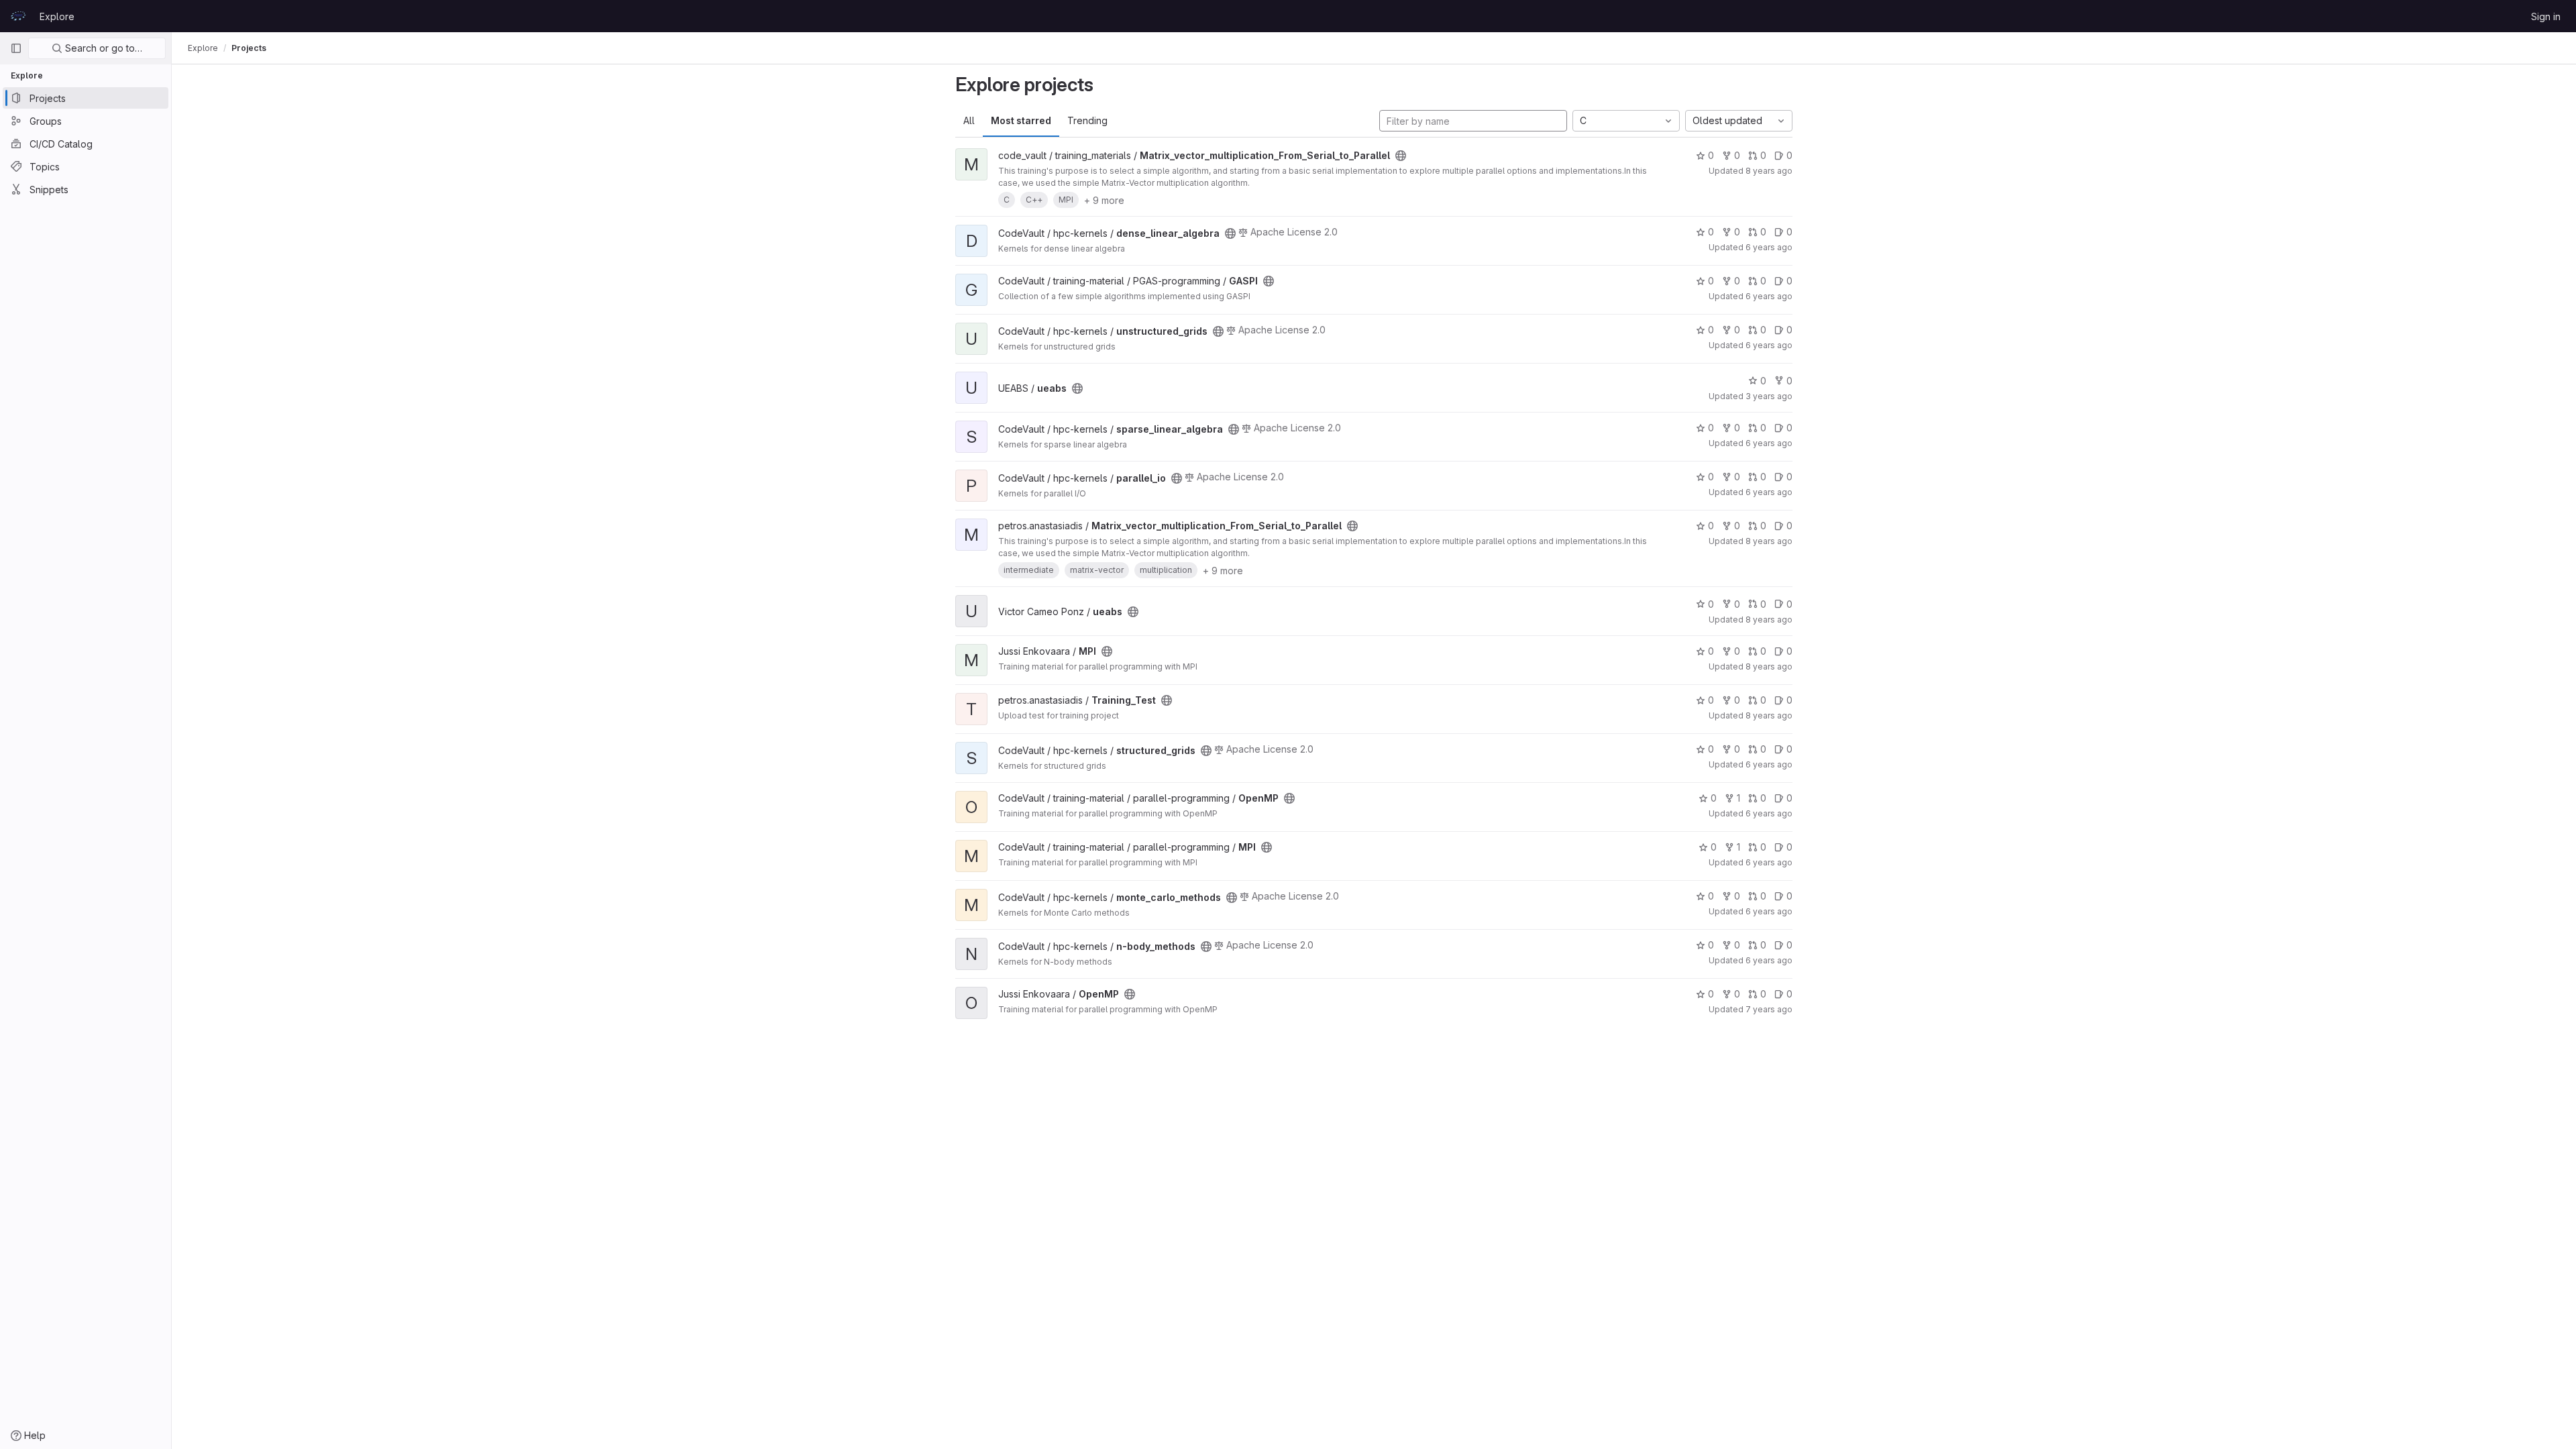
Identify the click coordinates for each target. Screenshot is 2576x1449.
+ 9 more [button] (1104, 200)
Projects (249, 48)
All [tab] (969, 120)
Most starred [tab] (1021, 120)
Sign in (2546, 16)
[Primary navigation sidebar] (16, 48)
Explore (57, 16)
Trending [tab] (1087, 120)
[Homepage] (18, 16)
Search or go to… (102, 48)
